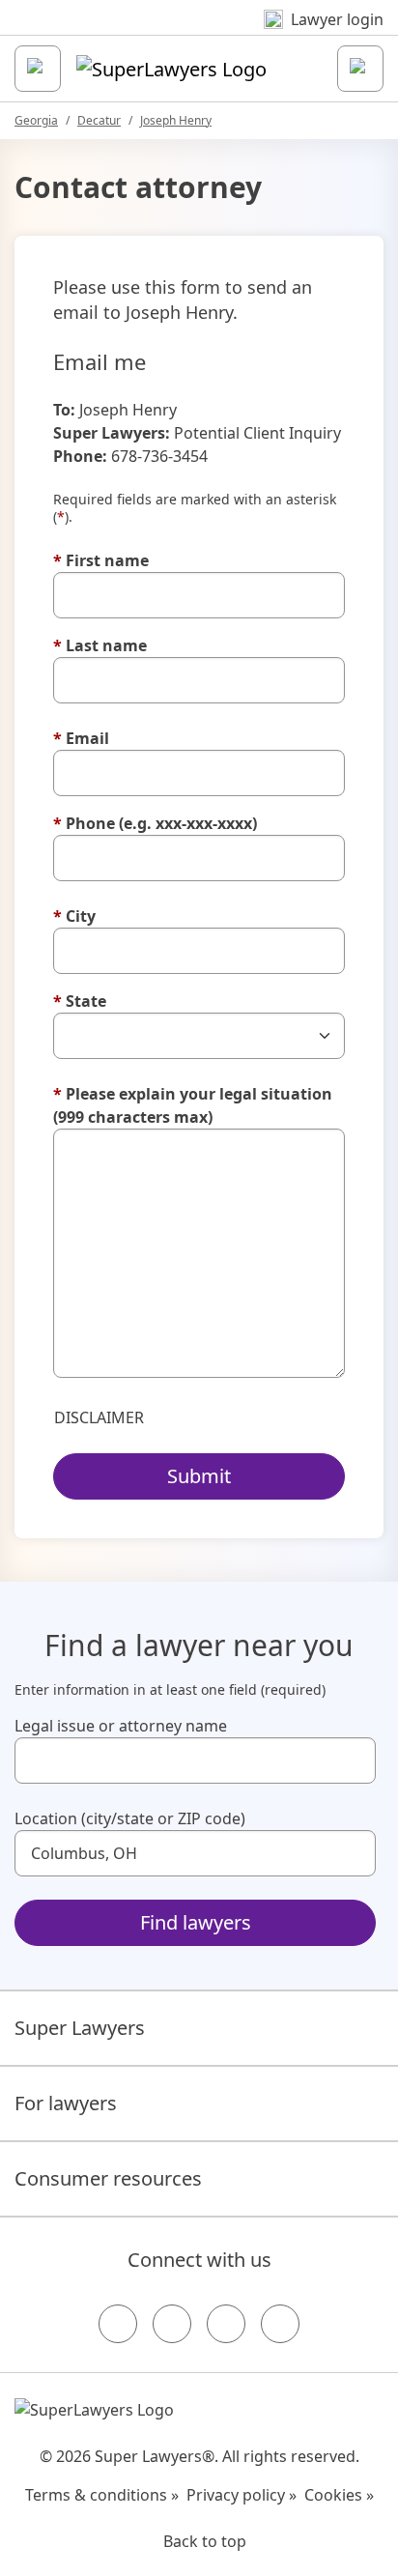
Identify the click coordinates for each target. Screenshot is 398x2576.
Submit (199, 1476)
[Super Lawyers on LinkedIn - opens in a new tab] (280, 2324)
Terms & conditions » (102, 2495)
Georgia (36, 120)
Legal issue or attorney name (121, 1726)
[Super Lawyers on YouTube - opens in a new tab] (226, 2324)
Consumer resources (108, 2178)
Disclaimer (99, 1417)
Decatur (99, 120)
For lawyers (66, 2103)
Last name (100, 645)
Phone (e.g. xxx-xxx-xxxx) (155, 823)
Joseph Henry (176, 120)
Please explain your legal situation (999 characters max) (193, 1105)
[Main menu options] (38, 69)
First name (101, 560)
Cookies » (339, 2495)
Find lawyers (196, 1922)
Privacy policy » (242, 2495)
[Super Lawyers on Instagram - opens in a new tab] (172, 2324)
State (80, 1001)
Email (81, 738)
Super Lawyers (80, 2028)
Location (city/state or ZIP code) (130, 1818)
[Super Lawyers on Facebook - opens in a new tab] (118, 2324)
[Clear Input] (353, 1760)
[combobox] (195, 1760)
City (74, 916)
